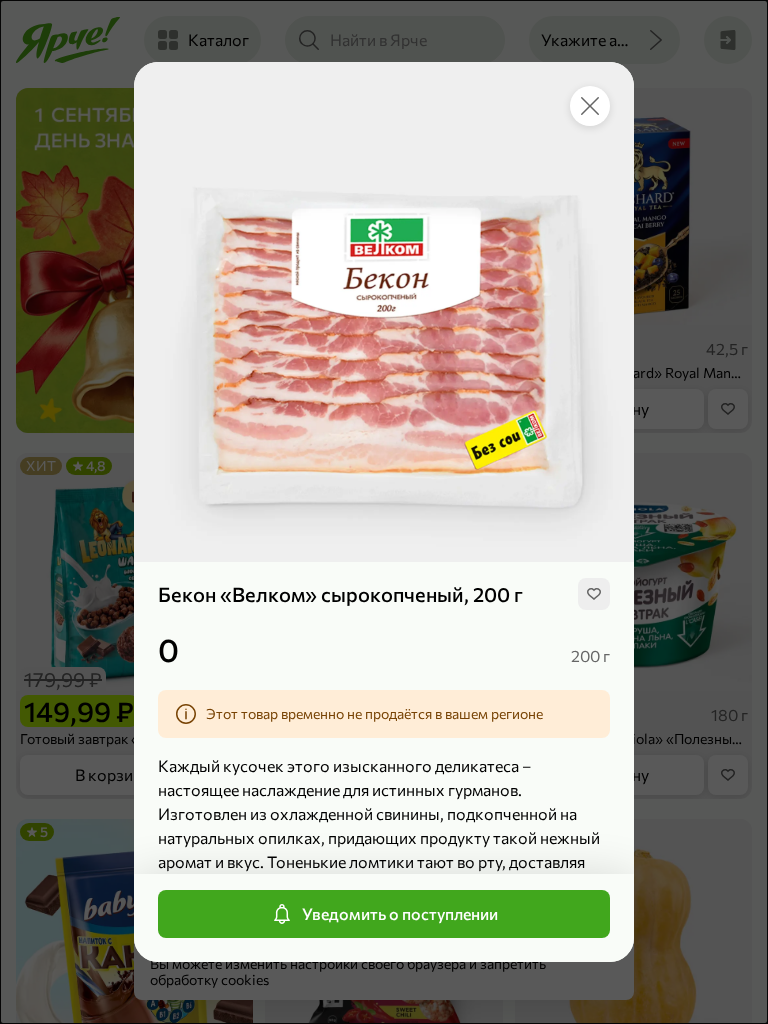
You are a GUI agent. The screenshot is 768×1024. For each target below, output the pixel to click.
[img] (594, 594)
